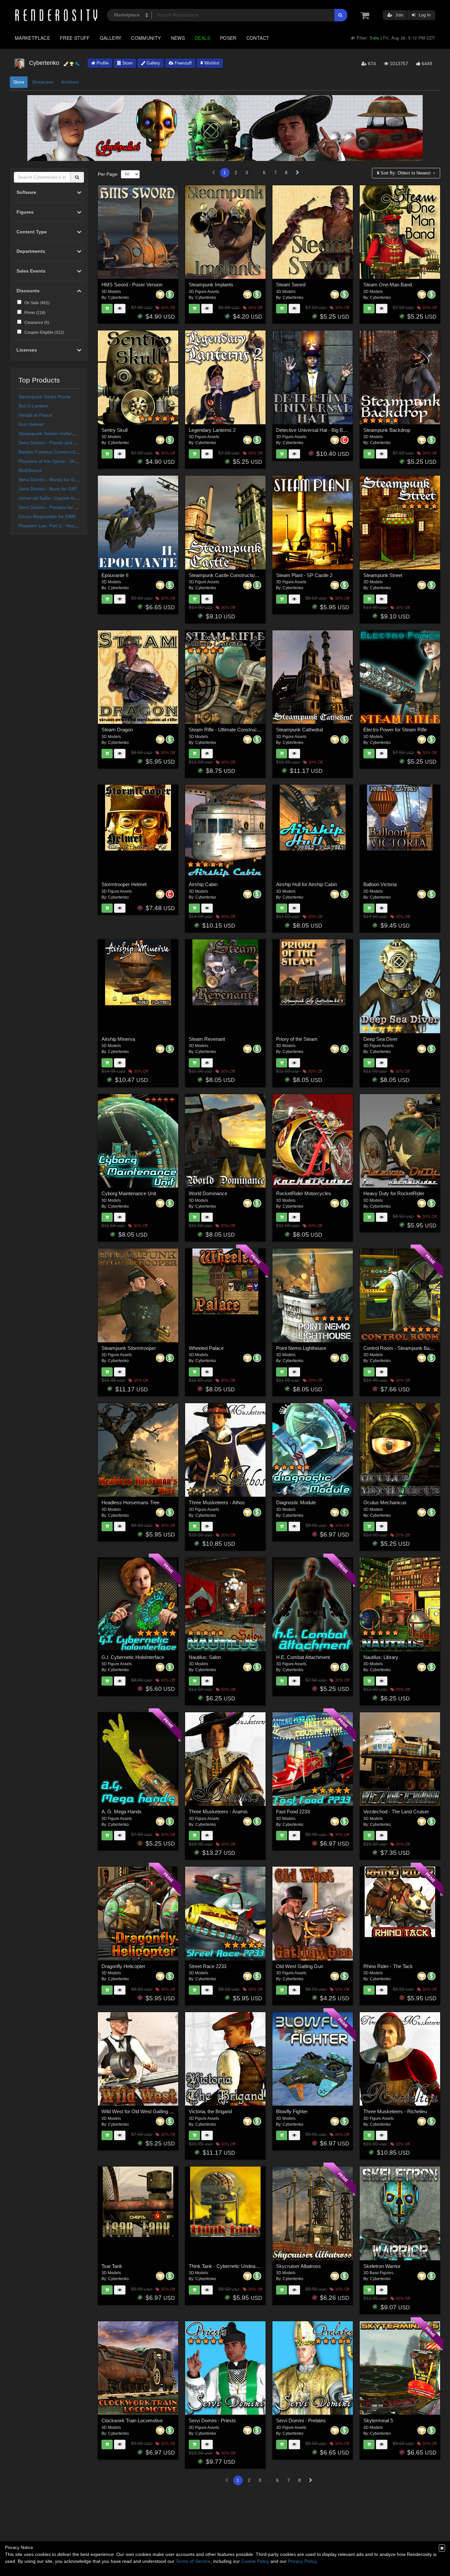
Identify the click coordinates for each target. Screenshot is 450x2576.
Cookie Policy (255, 2561)
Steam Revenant (207, 1039)
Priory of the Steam (297, 1039)
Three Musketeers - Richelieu (395, 2111)
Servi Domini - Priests (212, 2420)
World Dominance (208, 1193)
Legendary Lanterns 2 (212, 430)
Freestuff (183, 63)
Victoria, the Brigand (210, 2111)
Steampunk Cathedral (299, 730)
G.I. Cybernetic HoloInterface (133, 1657)
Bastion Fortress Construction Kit (53, 452)
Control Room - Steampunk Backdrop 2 (406, 1348)
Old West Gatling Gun (300, 1966)
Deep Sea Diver (380, 1039)
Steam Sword (291, 285)
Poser (228, 38)
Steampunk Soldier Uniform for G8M (56, 434)
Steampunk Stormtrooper (129, 1348)
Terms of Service (193, 2561)
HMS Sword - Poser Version (132, 285)
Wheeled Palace (206, 1348)
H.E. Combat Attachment (303, 1657)
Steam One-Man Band (388, 285)
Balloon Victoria (380, 884)
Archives (70, 82)
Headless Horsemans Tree (130, 1502)
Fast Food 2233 (293, 1812)
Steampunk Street (383, 575)
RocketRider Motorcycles (304, 1193)
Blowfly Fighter (292, 2111)
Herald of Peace (35, 415)
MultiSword (30, 470)
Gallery (111, 38)
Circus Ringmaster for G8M (47, 516)
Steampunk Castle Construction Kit (226, 575)
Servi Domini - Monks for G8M (50, 480)
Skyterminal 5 (378, 2420)
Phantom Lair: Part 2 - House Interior (57, 526)
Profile (102, 63)
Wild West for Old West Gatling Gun (140, 2111)
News (178, 38)
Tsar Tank (112, 2266)
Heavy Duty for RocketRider (394, 1193)
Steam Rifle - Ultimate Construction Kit (230, 730)
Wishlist (211, 63)
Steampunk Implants (211, 285)
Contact (258, 38)
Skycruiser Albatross (298, 2266)
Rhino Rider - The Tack (388, 1966)
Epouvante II (115, 575)
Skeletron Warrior (382, 2266)
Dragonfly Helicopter (123, 1966)
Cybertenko (118, 298)
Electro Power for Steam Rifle (395, 730)
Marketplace (32, 38)
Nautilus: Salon (205, 1657)
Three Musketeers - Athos (217, 1502)
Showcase (43, 82)
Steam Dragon (117, 730)
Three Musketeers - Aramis (218, 1812)
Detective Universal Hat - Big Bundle (315, 430)
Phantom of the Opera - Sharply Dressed (61, 461)
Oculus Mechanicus (385, 1502)
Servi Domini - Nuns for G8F (48, 489)
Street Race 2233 (208, 1966)
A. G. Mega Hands (122, 1812)
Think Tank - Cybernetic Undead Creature (233, 2266)
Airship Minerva (118, 1039)
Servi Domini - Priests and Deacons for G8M (65, 443)
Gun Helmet (31, 424)
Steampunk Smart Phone (45, 397)
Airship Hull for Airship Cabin (307, 884)
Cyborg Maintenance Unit (129, 1193)
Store (127, 63)
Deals (202, 38)
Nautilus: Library (381, 1657)
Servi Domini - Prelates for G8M (52, 507)
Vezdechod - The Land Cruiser (396, 1812)
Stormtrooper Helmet (124, 884)
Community (146, 38)
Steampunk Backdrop (387, 430)
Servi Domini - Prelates (301, 2420)
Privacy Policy (302, 2561)
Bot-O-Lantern (33, 406)
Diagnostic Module (296, 1502)
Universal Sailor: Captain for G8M (53, 498)
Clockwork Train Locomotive (132, 2420)
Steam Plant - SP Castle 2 (304, 575)
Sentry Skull (114, 430)
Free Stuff (75, 38)
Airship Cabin (203, 884)
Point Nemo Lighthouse (301, 1348)
